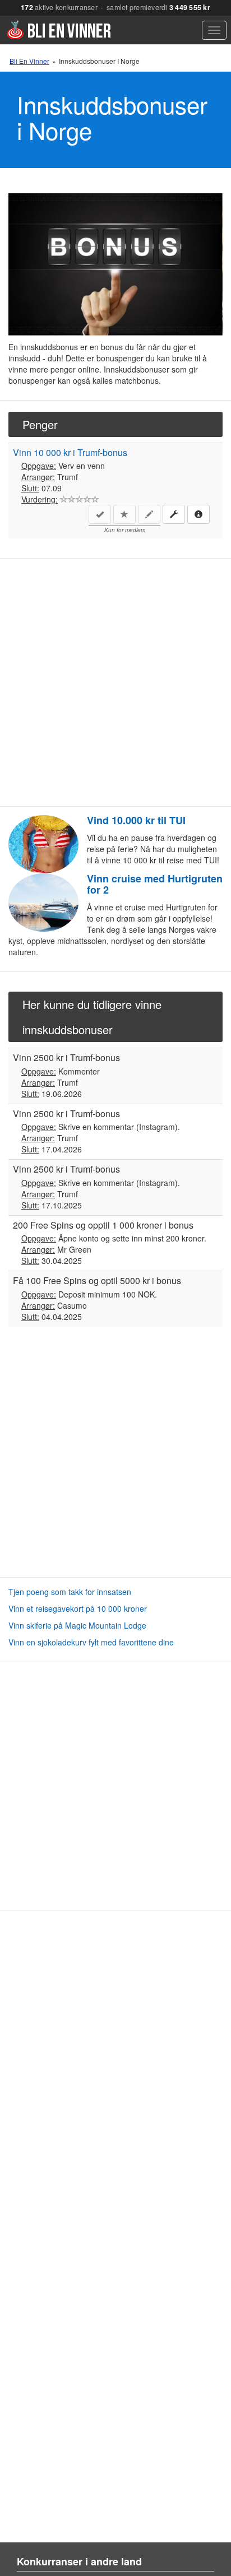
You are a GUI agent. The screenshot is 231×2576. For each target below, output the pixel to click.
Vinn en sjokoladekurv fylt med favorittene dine (91, 1642)
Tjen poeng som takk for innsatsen (70, 1592)
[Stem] (64, 499)
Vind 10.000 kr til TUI (136, 820)
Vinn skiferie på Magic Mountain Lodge (77, 1625)
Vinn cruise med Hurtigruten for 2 (155, 884)
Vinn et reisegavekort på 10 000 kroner (78, 1608)
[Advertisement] (115, 682)
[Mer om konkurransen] (198, 514)
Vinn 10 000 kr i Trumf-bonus (70, 452)
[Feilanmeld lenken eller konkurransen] (174, 514)
